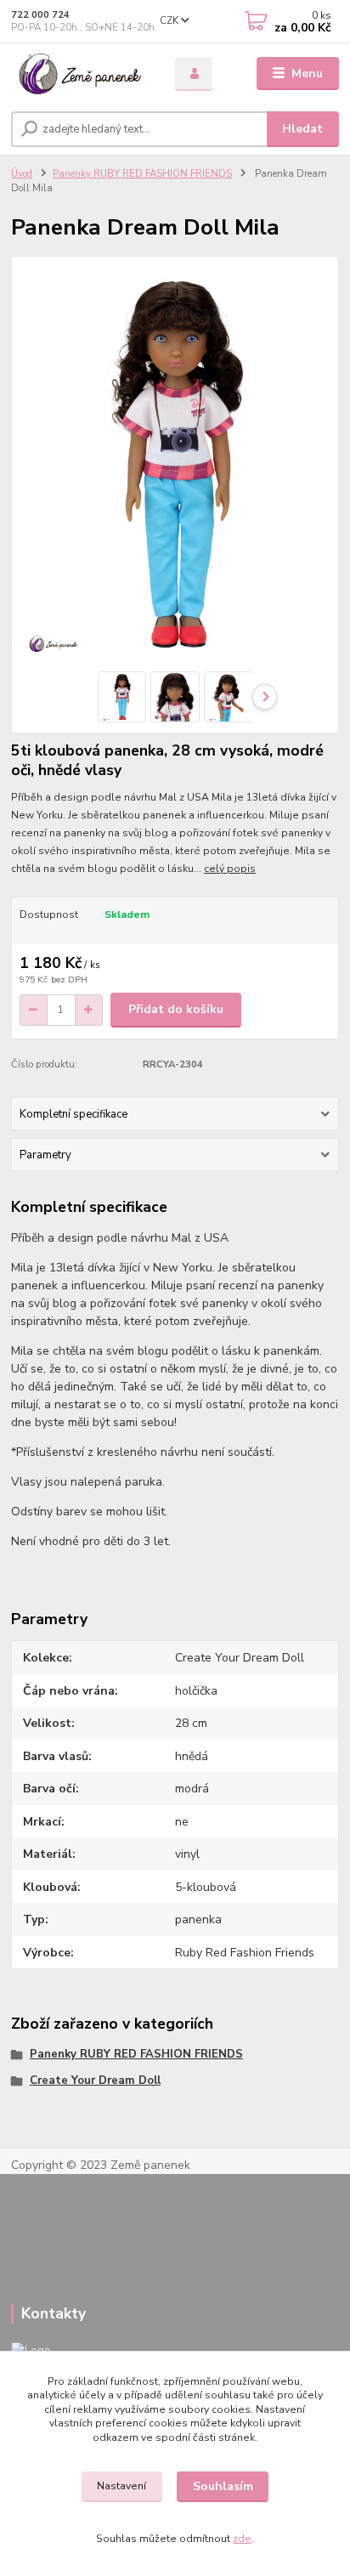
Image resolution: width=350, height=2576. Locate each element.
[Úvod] (79, 74)
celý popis (230, 869)
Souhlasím (223, 2486)
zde (242, 2539)
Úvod (22, 174)
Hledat (302, 129)
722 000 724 (40, 15)
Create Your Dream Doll (95, 2081)
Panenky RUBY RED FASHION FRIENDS (142, 174)
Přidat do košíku (176, 1009)
